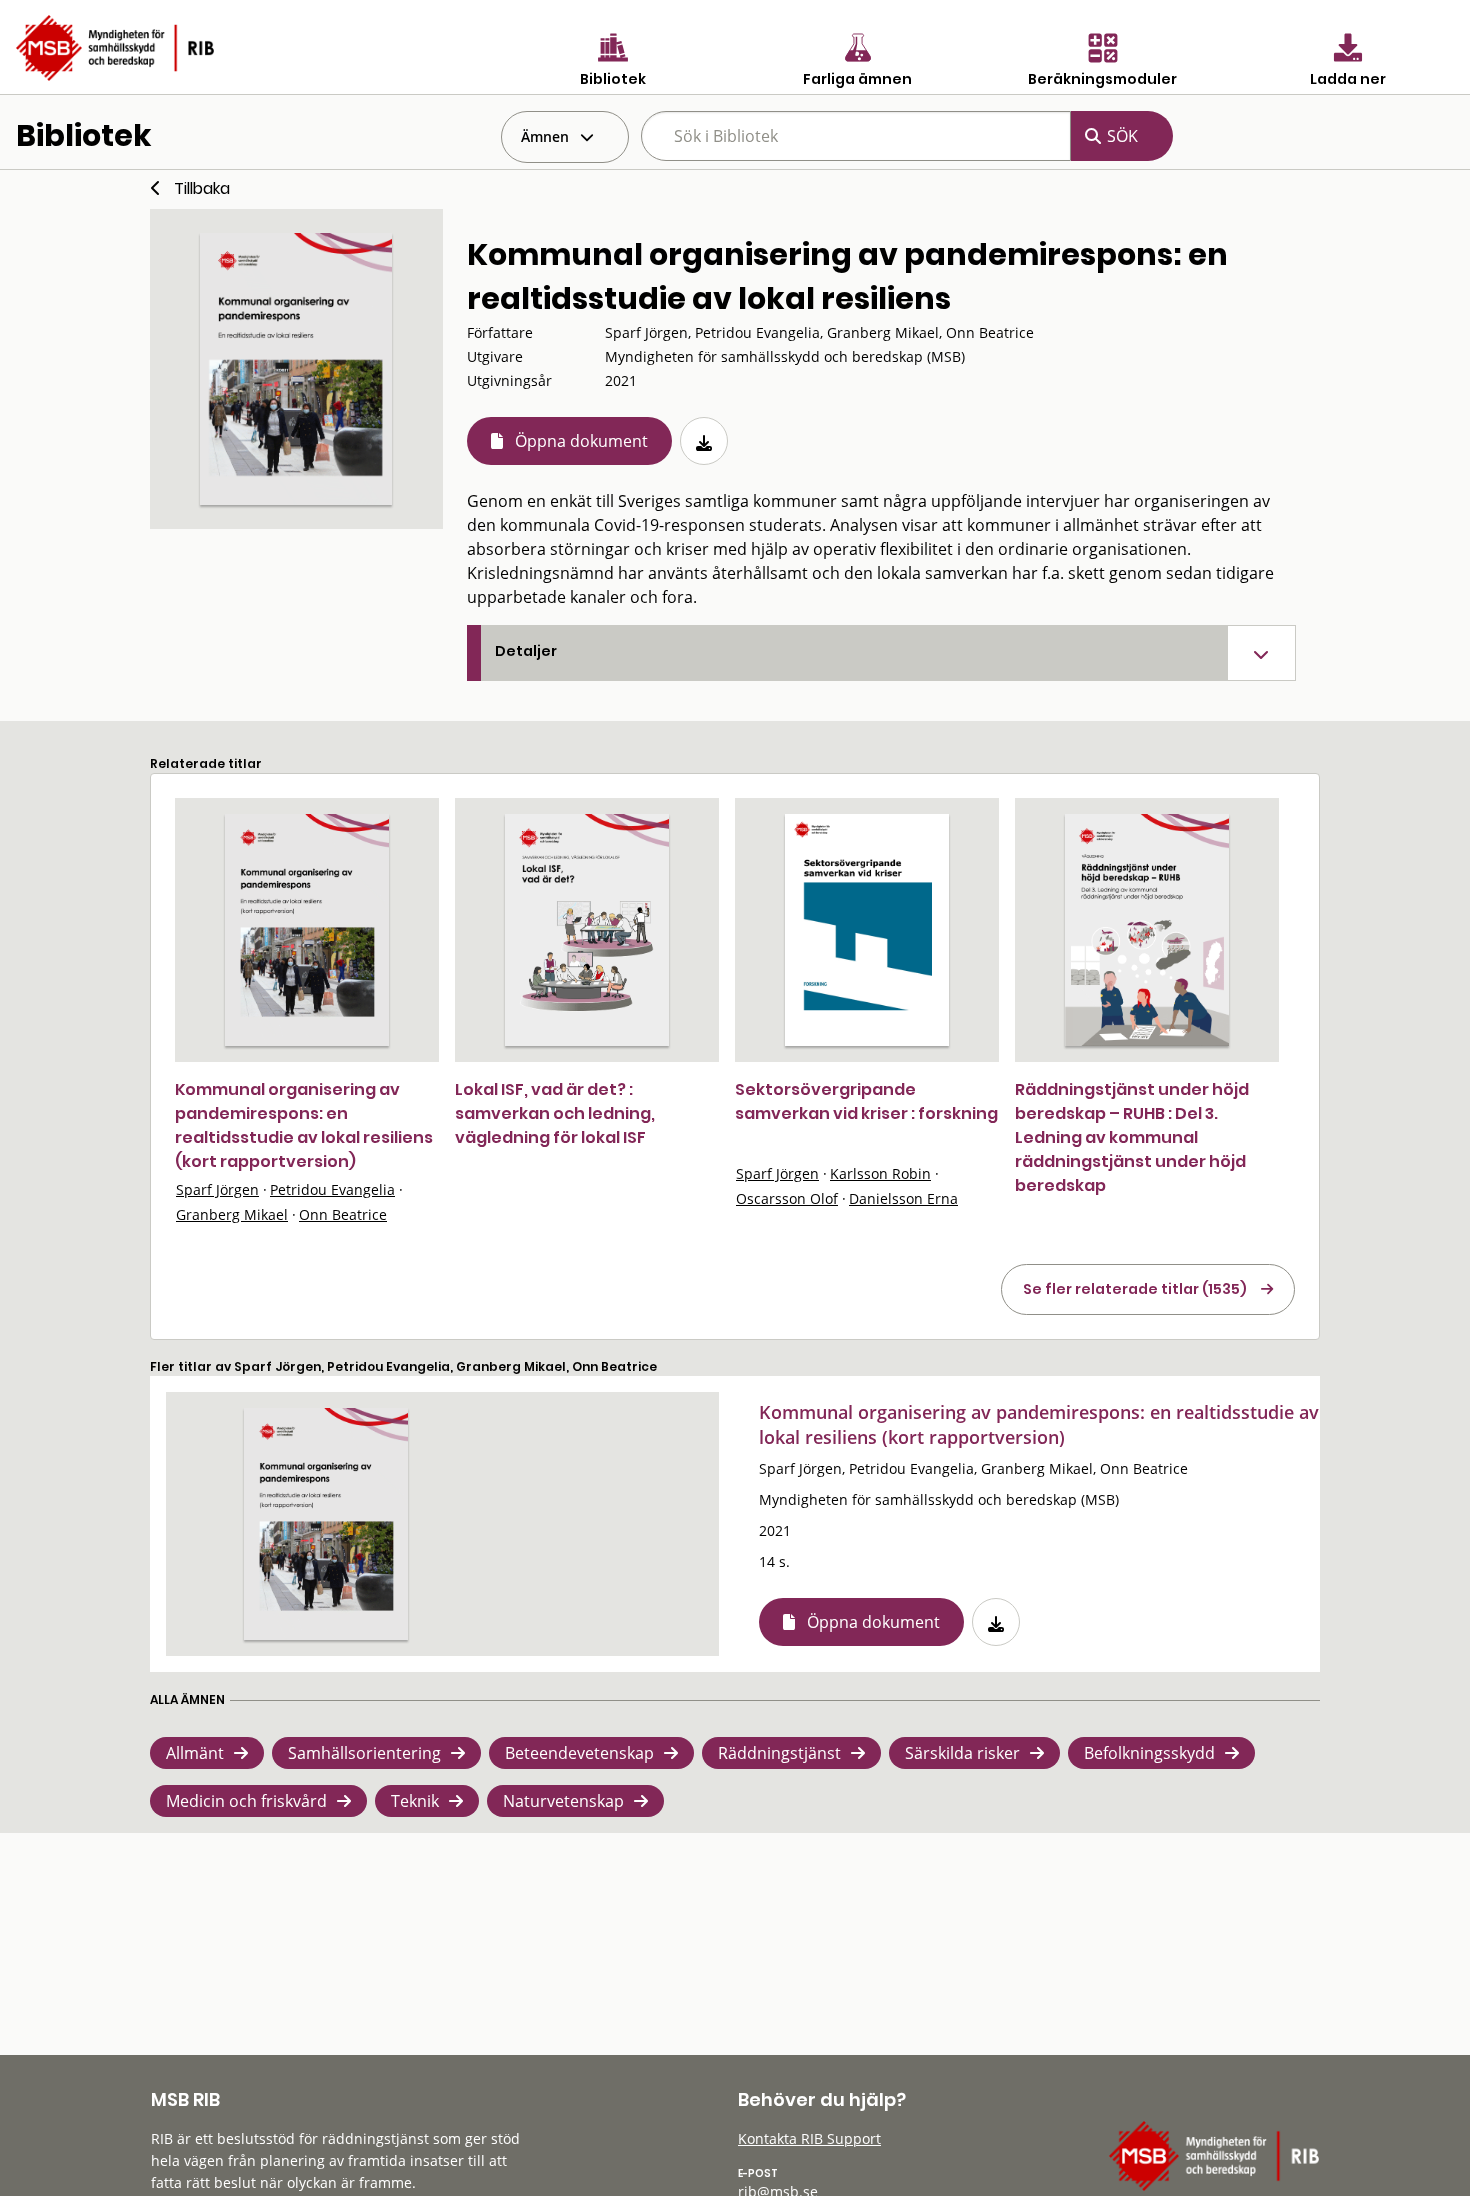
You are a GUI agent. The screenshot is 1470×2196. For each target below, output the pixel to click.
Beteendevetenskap (579, 1753)
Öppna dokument (581, 441)
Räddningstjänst (779, 1753)
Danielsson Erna (903, 1198)
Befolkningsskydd (1149, 1753)
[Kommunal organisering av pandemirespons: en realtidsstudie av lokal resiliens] (296, 369)
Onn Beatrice (343, 1214)
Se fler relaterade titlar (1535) (1135, 1289)
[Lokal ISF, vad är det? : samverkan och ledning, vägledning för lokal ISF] (586, 930)
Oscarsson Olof (787, 1198)
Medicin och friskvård (246, 1801)
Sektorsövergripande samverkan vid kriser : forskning (866, 1101)
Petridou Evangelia (332, 1189)
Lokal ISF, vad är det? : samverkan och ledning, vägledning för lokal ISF (555, 1113)
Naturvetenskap (563, 1801)
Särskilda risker (962, 1753)
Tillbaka (202, 188)
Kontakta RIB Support (809, 2138)
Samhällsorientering (364, 1753)
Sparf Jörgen (217, 1189)
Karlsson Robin (880, 1173)
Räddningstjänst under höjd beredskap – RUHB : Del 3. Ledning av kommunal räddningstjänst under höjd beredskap (1132, 1137)
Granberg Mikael (232, 1214)
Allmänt (195, 1753)
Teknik (415, 1801)
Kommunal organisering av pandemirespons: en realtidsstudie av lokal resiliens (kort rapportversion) (304, 1125)
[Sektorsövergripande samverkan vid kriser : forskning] (867, 930)
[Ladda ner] (704, 441)
